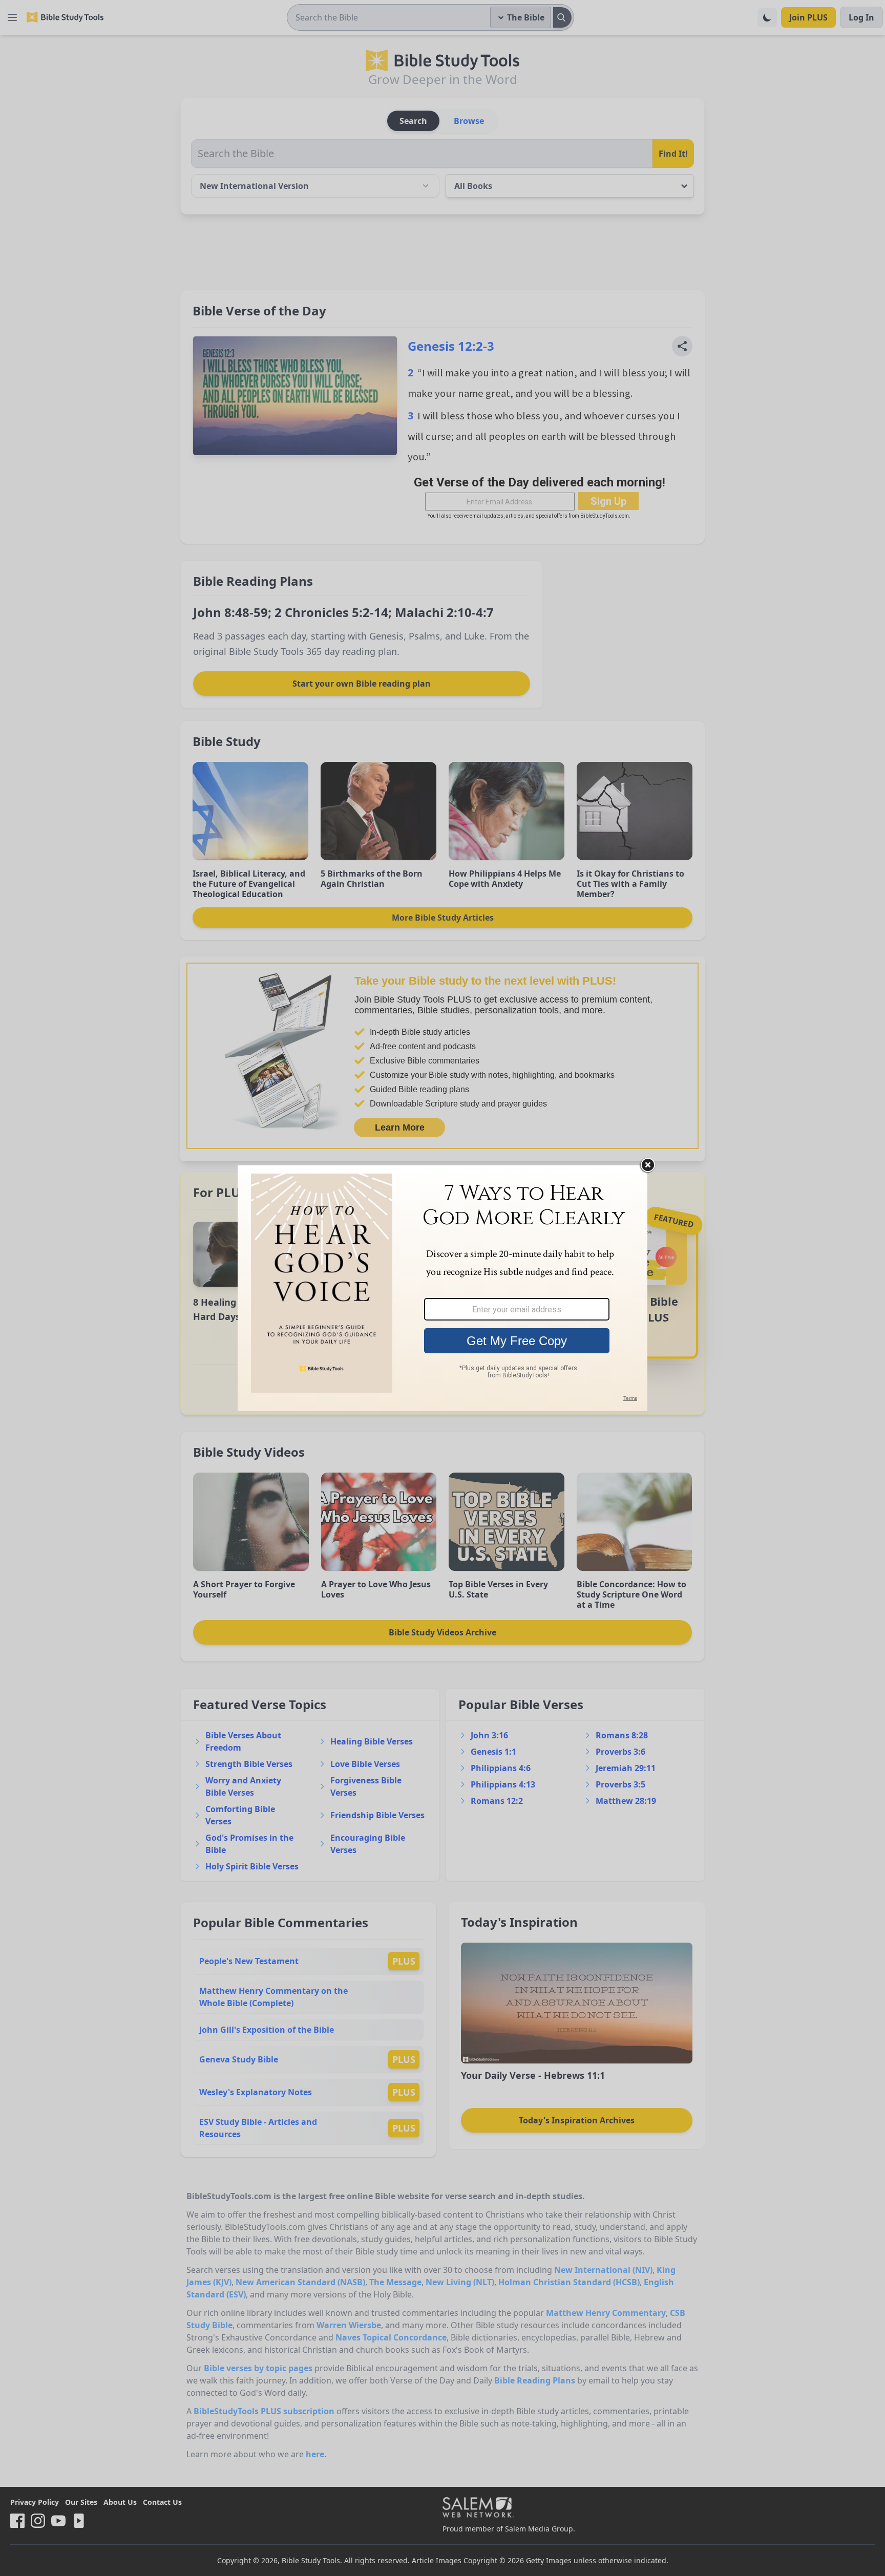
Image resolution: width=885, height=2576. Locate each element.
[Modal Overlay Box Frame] (442, 1288)
